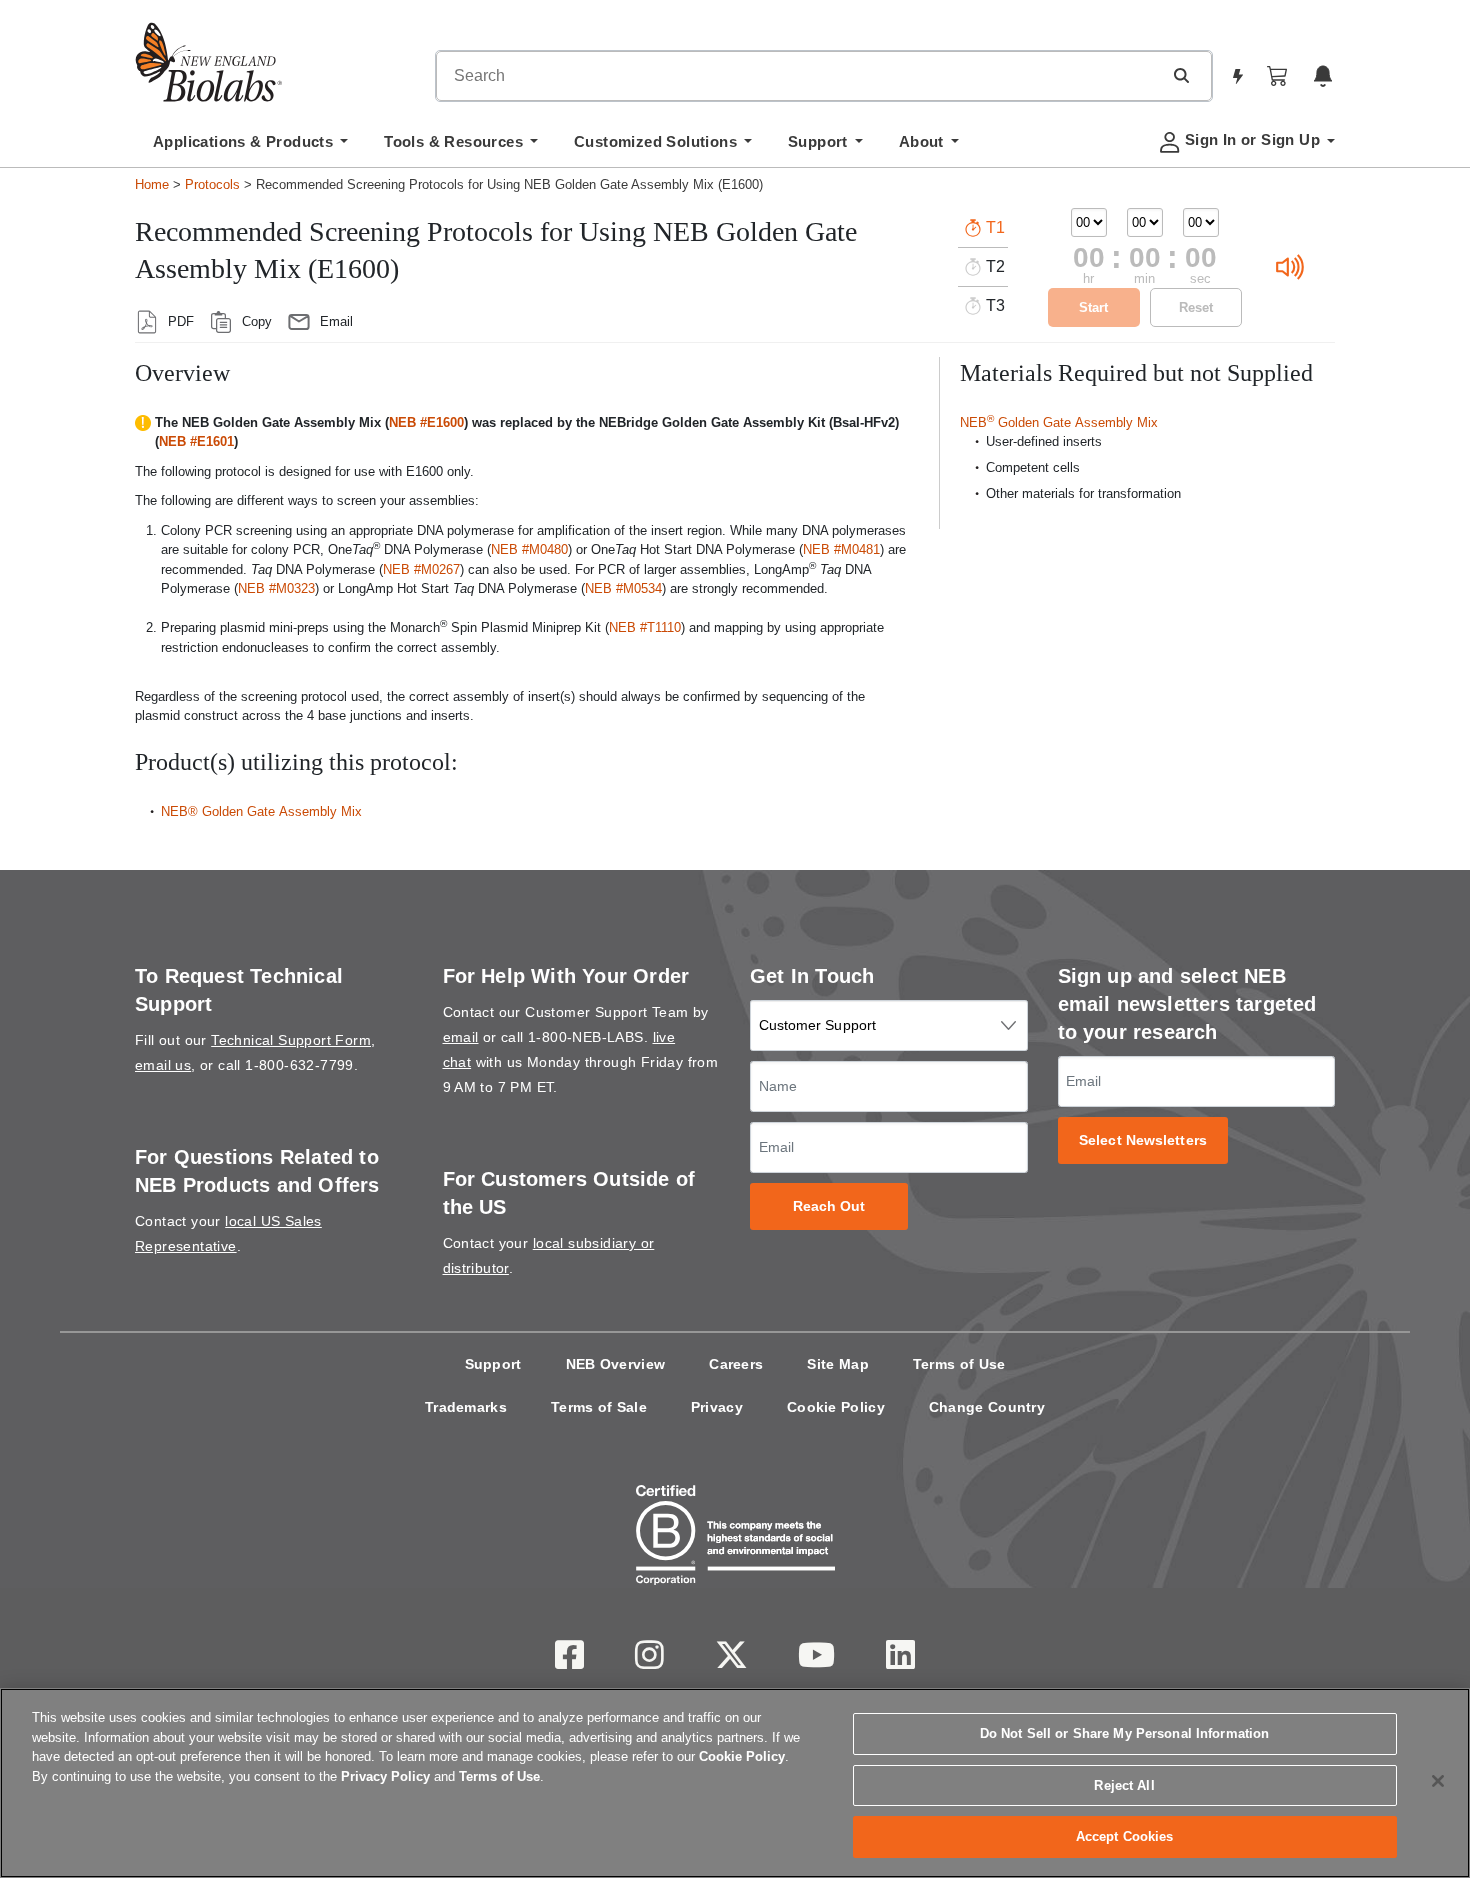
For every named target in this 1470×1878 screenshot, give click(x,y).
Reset (1196, 307)
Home (152, 184)
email (461, 1037)
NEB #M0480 (529, 549)
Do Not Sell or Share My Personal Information (1125, 1733)
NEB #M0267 (421, 569)
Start (1093, 307)
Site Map (837, 1364)
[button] (1181, 75)
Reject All (1124, 1785)
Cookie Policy (836, 1407)
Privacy (717, 1407)
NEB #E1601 (196, 441)
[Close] (1438, 1781)
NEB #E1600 (426, 422)
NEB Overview (616, 1364)
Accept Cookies (1125, 1836)
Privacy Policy (385, 1776)
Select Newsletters (1143, 1140)
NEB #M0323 (276, 588)
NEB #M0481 (841, 549)
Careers (736, 1364)
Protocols (212, 184)
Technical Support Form (291, 1040)
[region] (735, 1783)
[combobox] (799, 76)
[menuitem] (250, 147)
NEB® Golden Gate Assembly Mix (261, 811)
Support (493, 1364)
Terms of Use (959, 1364)
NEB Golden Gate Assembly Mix (1059, 422)
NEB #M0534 (623, 588)
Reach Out (829, 1206)
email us (163, 1065)
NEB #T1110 (645, 627)
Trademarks (466, 1407)
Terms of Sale (599, 1407)
